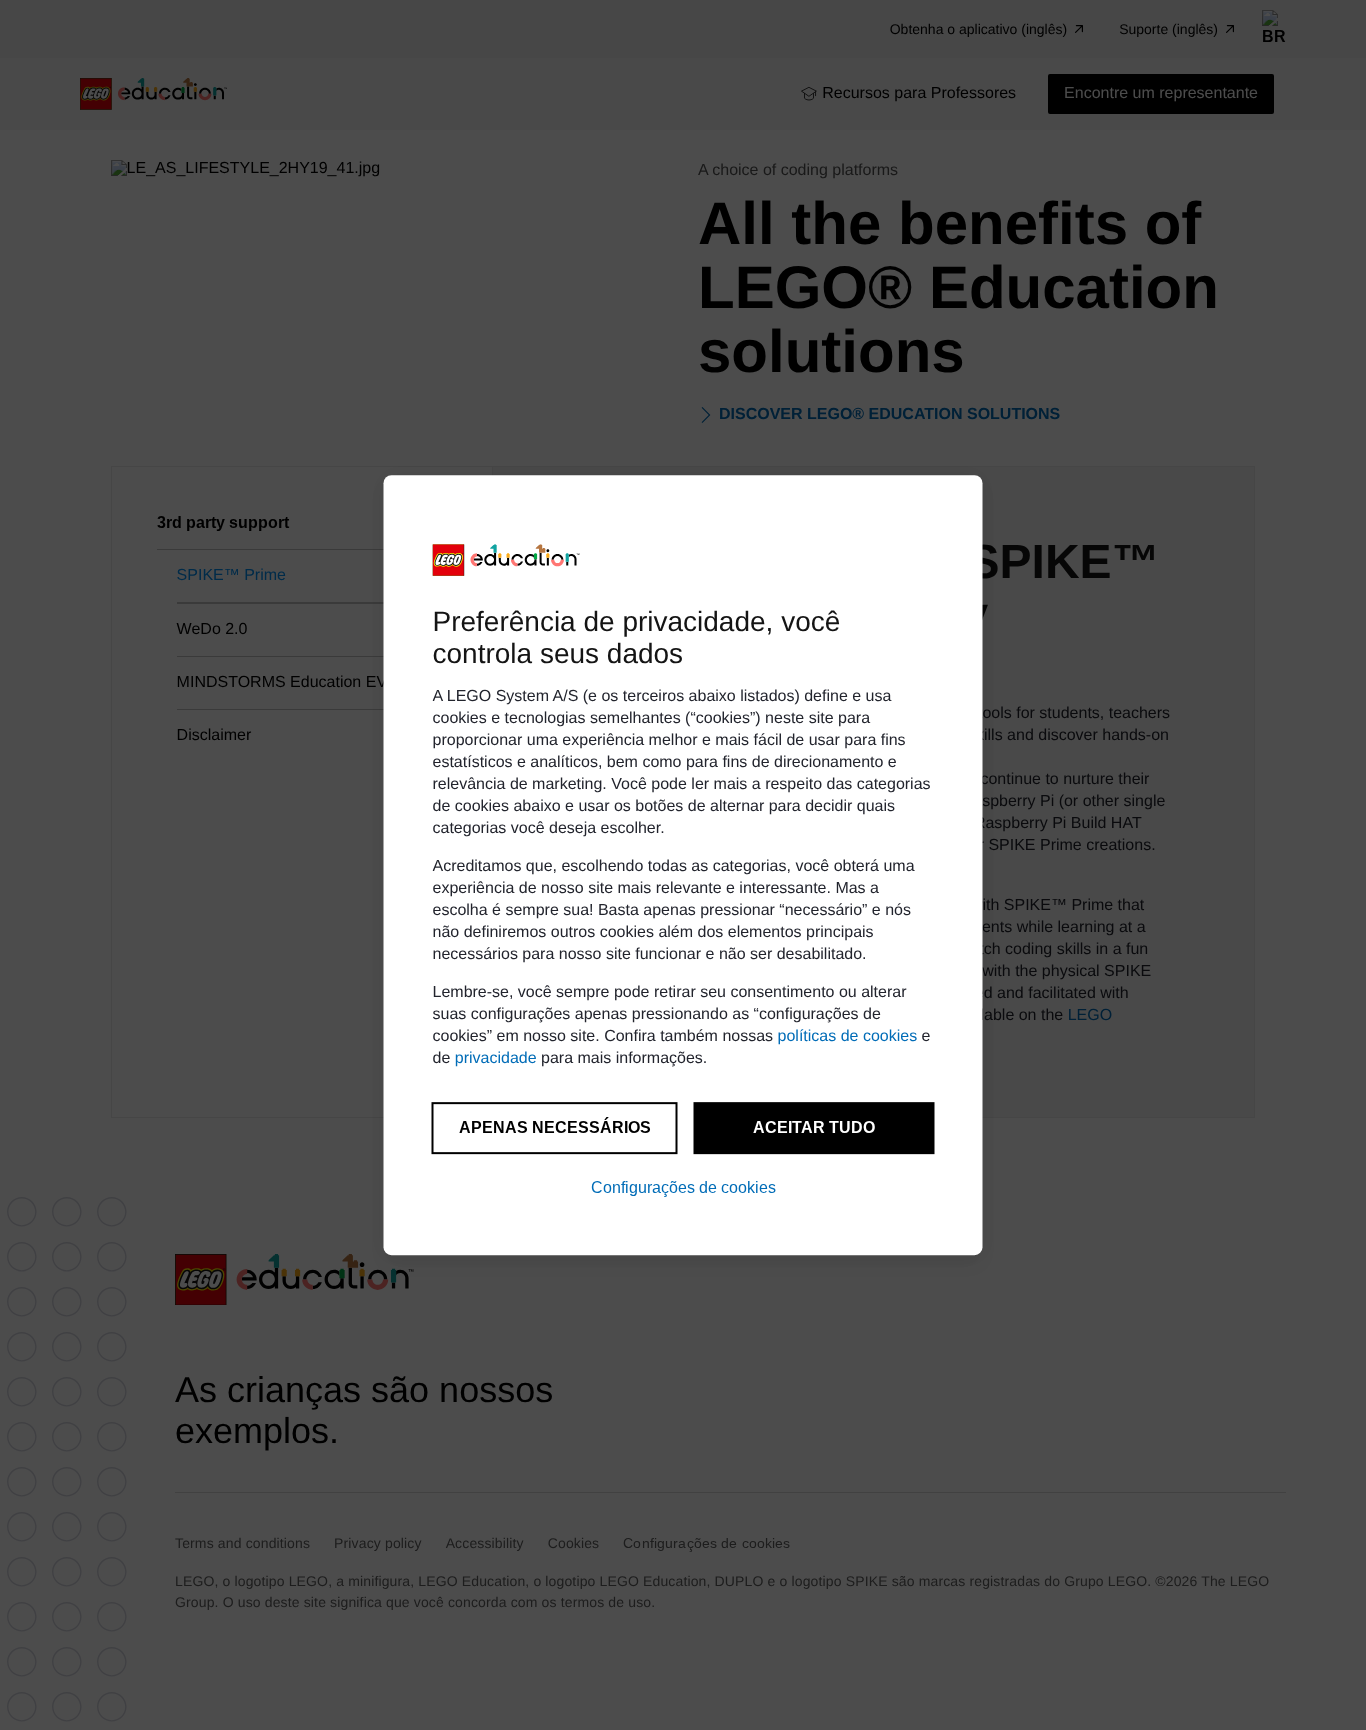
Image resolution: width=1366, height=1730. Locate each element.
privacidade (496, 1058)
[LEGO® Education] (507, 560)
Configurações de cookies (683, 1187)
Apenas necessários (555, 1127)
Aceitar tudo (814, 1127)
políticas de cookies (848, 1036)
